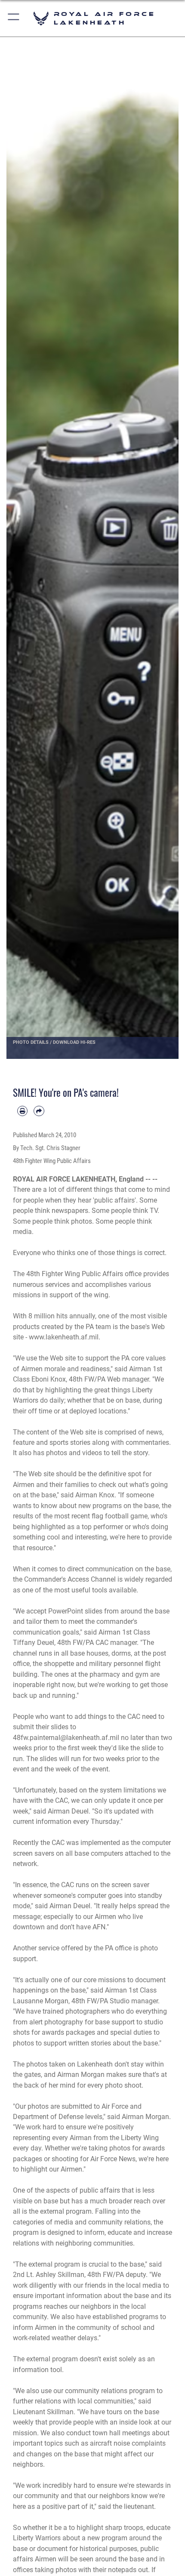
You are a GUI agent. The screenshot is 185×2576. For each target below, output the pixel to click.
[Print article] (22, 1111)
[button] (14, 18)
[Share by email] (39, 1111)
